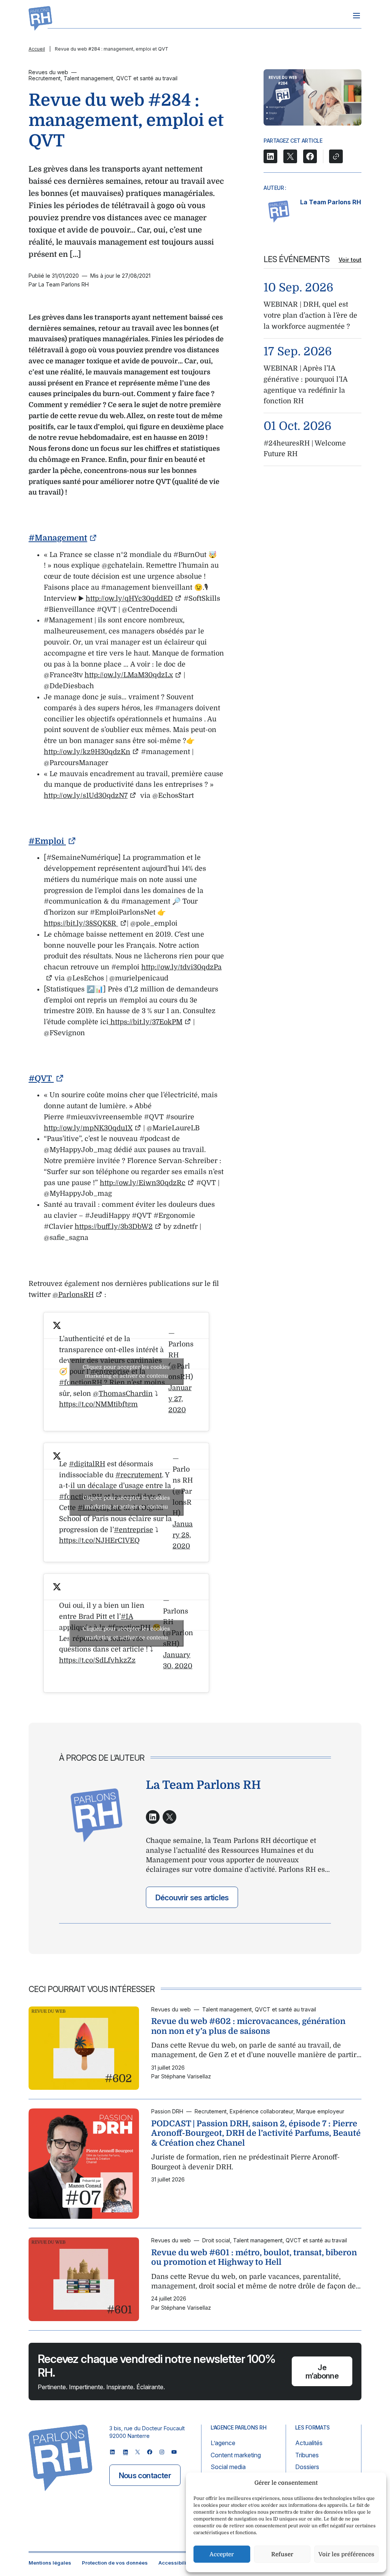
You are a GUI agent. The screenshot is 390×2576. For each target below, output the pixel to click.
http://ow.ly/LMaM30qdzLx (129, 675)
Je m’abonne (322, 2372)
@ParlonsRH (73, 1295)
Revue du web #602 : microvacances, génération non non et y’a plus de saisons (248, 2026)
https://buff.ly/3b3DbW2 (114, 1227)
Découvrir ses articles (192, 1898)
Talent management (88, 78)
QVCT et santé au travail (147, 78)
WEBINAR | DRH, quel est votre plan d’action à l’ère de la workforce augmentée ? (310, 315)
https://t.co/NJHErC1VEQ (99, 1540)
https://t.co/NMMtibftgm (98, 1404)
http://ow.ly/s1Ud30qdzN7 (86, 796)
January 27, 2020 (180, 1399)
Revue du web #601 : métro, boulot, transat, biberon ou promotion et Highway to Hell (254, 2258)
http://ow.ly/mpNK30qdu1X (88, 1128)
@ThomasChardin (123, 1394)
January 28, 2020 (183, 1535)
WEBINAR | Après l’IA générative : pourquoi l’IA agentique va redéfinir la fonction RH (306, 385)
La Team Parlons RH (331, 202)
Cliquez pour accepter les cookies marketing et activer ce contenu (126, 1371)
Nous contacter (145, 2476)
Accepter (222, 2554)
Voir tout (350, 260)
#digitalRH (87, 1464)
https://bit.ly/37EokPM (145, 1022)
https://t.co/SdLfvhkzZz (97, 1660)
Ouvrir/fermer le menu (356, 16)
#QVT (41, 1079)
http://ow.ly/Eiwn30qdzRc (143, 1183)
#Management (58, 538)
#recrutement (139, 1475)
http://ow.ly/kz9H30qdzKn (87, 752)
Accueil (37, 49)
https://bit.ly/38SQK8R (81, 923)
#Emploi (47, 841)
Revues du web (48, 72)
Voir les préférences (346, 2554)
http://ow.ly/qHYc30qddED (129, 598)
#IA (127, 1617)
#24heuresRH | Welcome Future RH (305, 449)
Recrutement (45, 78)
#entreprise (133, 1530)
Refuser (282, 2554)
